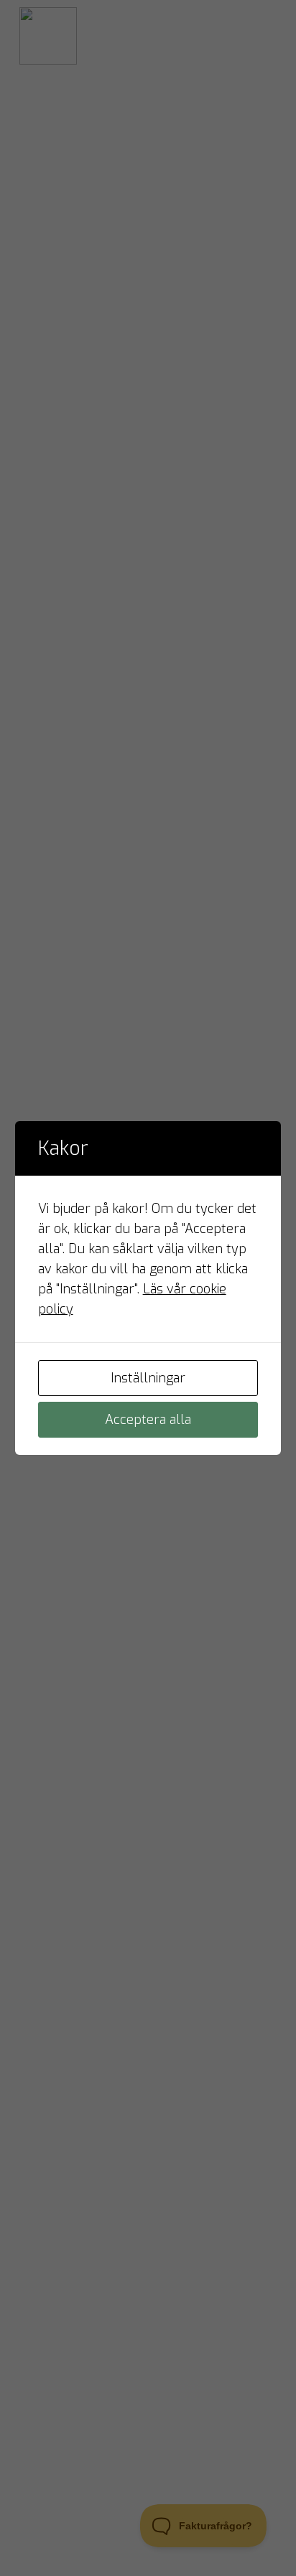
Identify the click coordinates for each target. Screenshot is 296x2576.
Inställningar (148, 1378)
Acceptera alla (148, 1420)
